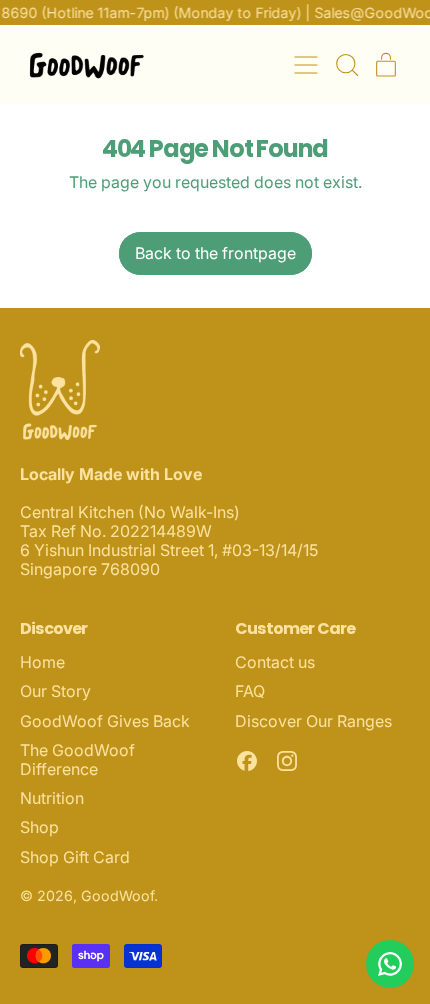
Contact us (275, 662)
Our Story (55, 691)
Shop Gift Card (75, 857)
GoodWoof (117, 895)
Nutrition (52, 798)
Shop (39, 827)
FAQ (250, 691)
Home (42, 662)
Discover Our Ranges (313, 721)
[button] (346, 65)
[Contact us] (390, 964)
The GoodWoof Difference (77, 759)
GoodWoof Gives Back (105, 721)
